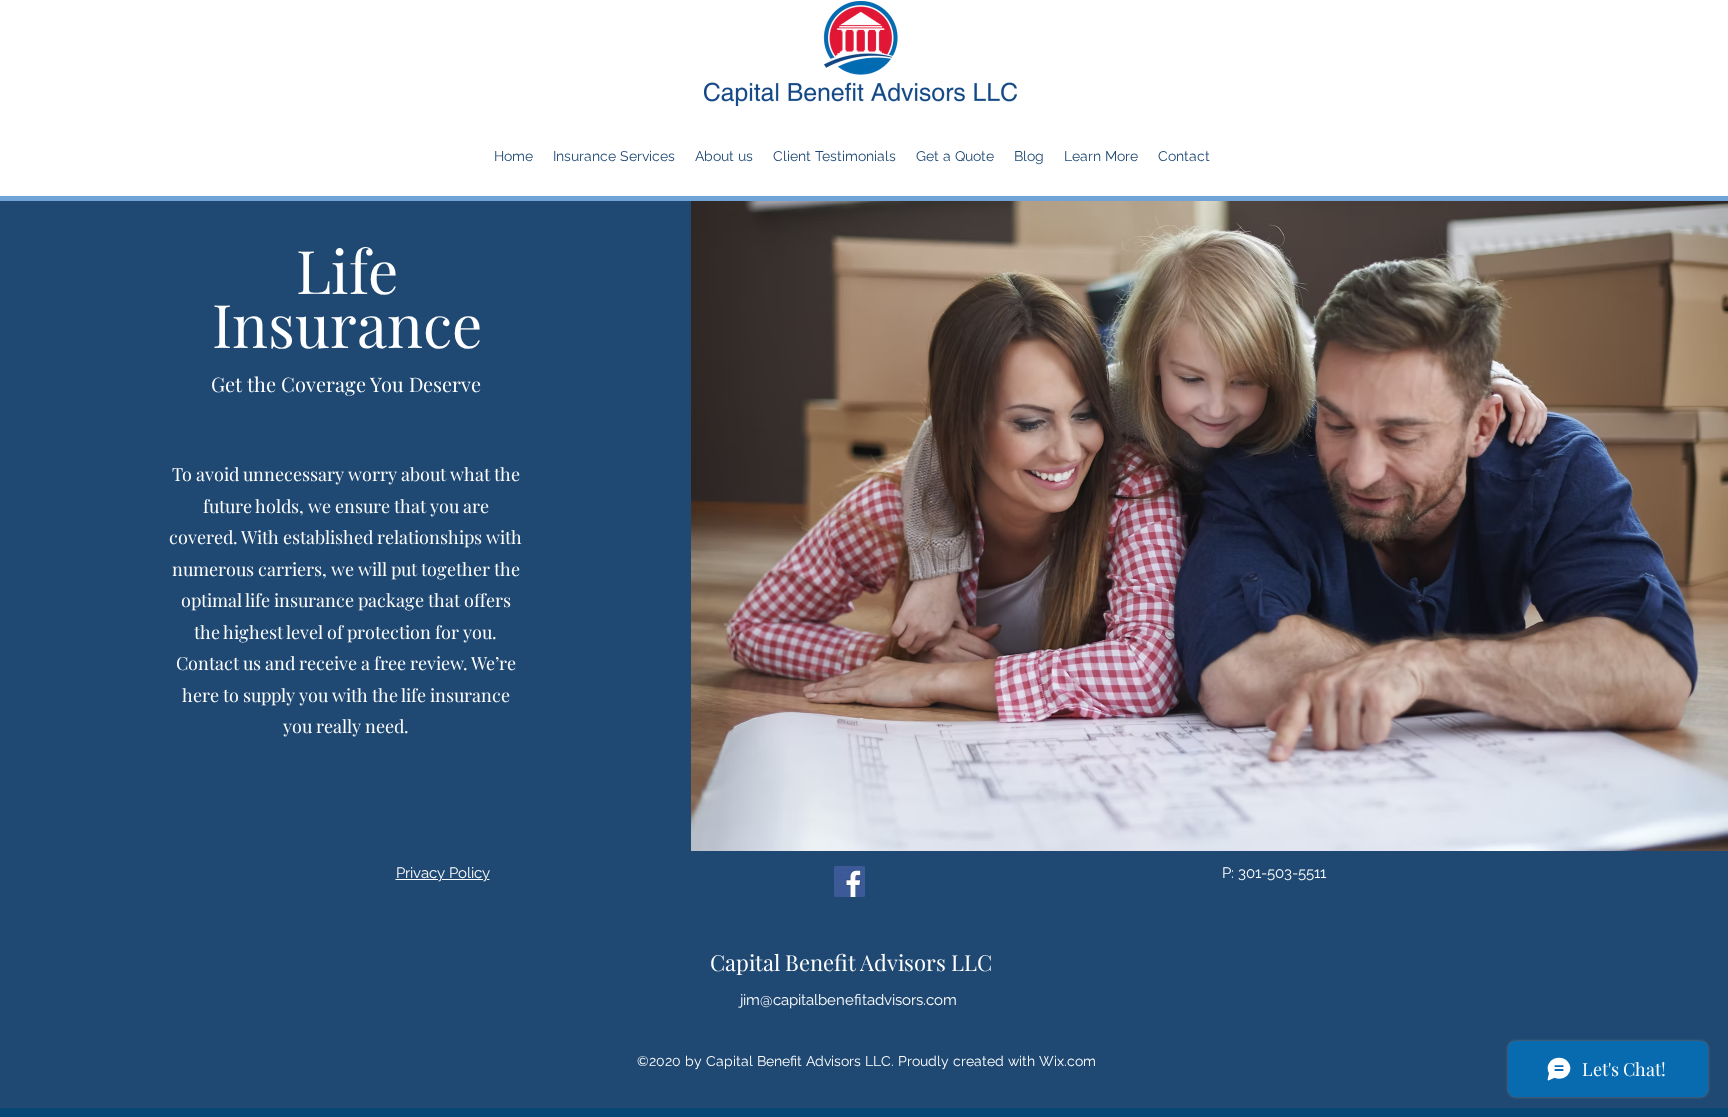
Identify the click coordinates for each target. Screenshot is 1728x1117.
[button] (614, 156)
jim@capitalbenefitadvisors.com (848, 1000)
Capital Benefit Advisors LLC (851, 962)
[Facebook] (849, 881)
